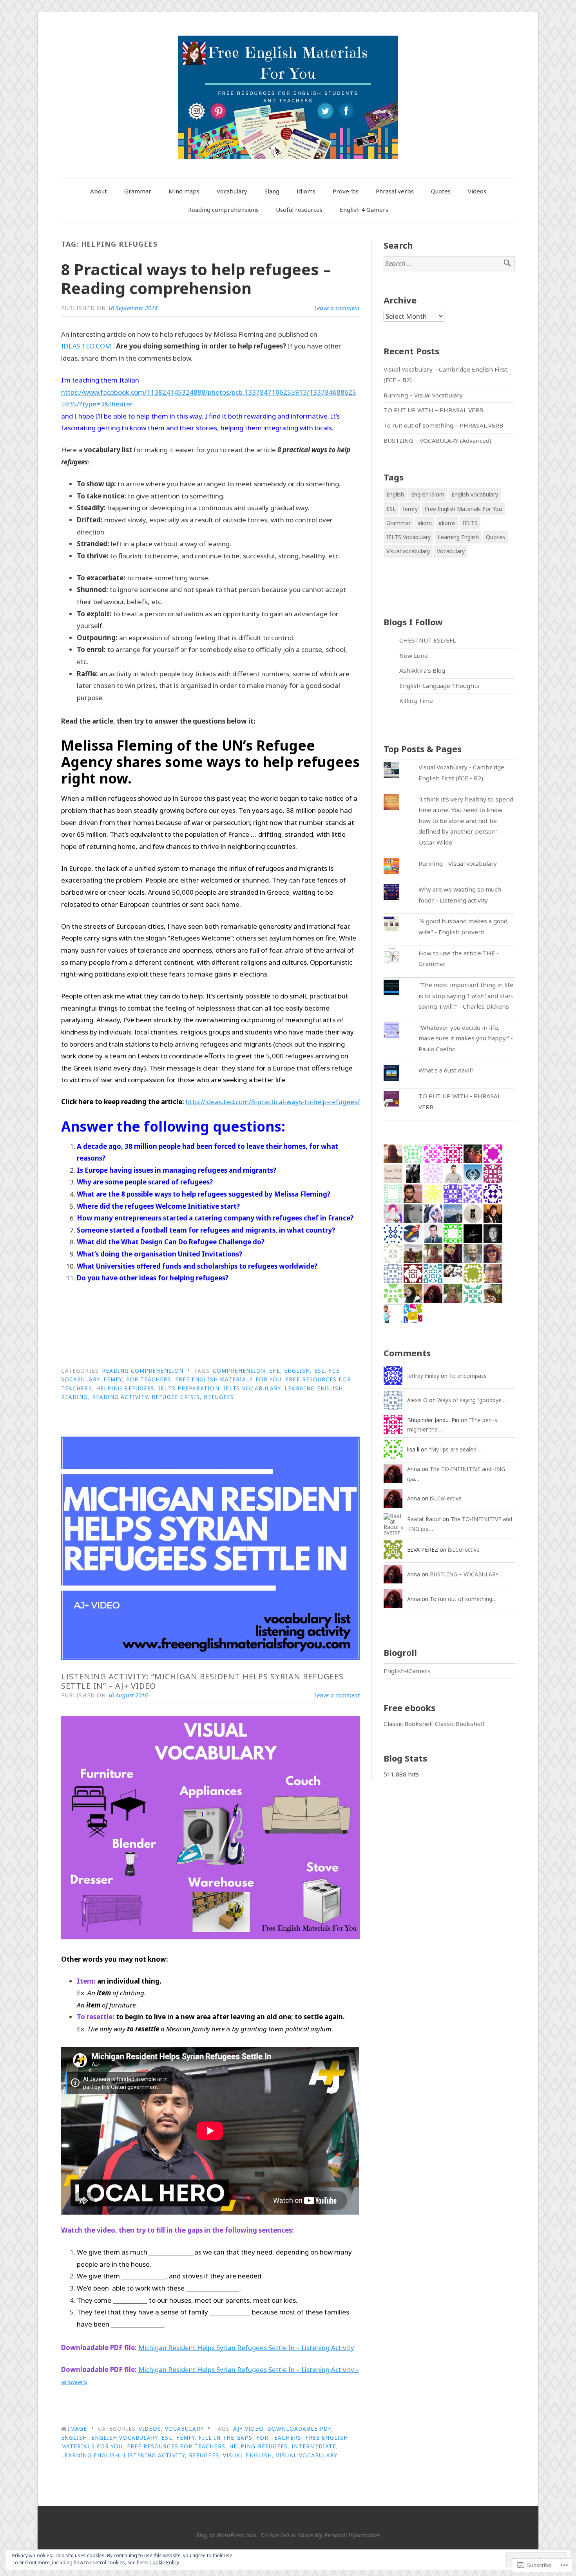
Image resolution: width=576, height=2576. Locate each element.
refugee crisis (176, 1397)
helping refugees (125, 1388)
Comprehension (239, 1371)
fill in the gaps (225, 2438)
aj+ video (248, 2429)
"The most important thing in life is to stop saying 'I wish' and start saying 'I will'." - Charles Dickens (466, 996)
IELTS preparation (189, 1388)
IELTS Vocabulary (252, 1388)
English (297, 1371)
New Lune (414, 655)
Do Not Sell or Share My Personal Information (320, 2535)
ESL (320, 1371)
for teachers (149, 1379)
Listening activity (154, 2455)
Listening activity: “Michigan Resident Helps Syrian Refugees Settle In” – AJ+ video (202, 1681)
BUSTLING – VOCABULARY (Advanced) (437, 440)
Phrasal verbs (395, 191)
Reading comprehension (143, 1371)
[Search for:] (449, 264)
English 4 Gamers (364, 209)
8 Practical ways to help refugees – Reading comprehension (196, 279)
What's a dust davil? (446, 1070)
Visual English (247, 2455)
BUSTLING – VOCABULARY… (466, 1574)
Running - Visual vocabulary (458, 863)
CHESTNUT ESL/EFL (427, 640)
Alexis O (417, 1400)
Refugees (219, 1397)
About (99, 191)
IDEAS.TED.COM (86, 346)
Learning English (314, 1388)
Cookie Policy (164, 2562)
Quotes (441, 191)
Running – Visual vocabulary (423, 395)
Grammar (138, 191)
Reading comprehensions (223, 209)
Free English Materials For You (228, 1379)
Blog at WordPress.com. (227, 2535)
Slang (272, 191)
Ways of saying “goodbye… (472, 1400)
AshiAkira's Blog (422, 670)
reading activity (120, 1397)
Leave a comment (337, 308)
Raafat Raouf (424, 1519)
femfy (113, 1379)
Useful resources (299, 209)
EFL (274, 1371)
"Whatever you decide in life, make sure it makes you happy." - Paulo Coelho (466, 1038)
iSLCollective (446, 1498)
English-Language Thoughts (439, 686)
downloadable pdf (299, 2429)
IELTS (470, 523)
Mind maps (184, 191)
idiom (425, 523)
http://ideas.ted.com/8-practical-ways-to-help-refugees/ (273, 1102)
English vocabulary (124, 2438)
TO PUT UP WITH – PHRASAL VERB (433, 410)
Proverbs (346, 191)
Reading (75, 1397)
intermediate (314, 2446)
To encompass (468, 1376)
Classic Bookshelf (408, 1724)
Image (77, 2429)
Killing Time (416, 700)
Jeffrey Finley (423, 1376)
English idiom (428, 494)
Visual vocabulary (307, 2455)
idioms (447, 523)
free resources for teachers (176, 2446)
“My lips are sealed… (455, 1449)
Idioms (306, 191)
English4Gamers (407, 1671)
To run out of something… (463, 1599)
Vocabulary (232, 191)
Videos (477, 191)
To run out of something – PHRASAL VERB (443, 425)
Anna (414, 1469)
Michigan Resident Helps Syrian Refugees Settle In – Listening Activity (246, 2348)
